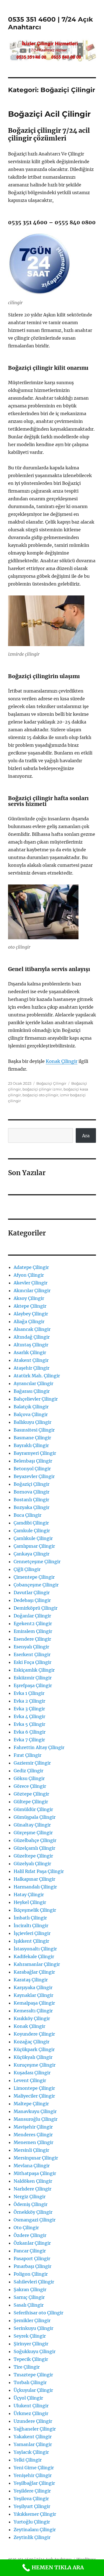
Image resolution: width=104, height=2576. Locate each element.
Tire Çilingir (27, 2367)
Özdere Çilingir (30, 2235)
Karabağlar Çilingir (34, 1972)
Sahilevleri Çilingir (34, 2282)
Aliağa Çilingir (29, 1321)
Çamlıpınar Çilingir (34, 1546)
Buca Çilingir (27, 1515)
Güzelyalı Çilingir (32, 1864)
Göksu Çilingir (29, 1778)
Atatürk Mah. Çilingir (37, 1376)
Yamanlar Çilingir (33, 2444)
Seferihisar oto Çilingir (38, 2313)
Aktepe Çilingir (30, 1306)
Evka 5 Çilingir (29, 1724)
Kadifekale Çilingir (34, 1956)
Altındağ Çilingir (32, 1337)
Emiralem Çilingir (33, 1631)
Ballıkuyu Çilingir (32, 1422)
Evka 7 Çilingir (29, 1740)
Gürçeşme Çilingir (33, 1833)
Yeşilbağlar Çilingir (34, 2483)
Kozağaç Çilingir (31, 2042)
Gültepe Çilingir (31, 1802)
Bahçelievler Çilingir (36, 1399)
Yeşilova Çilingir (31, 2499)
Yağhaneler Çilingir (35, 2429)
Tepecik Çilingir (31, 2359)
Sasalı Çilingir (29, 2305)
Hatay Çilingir (29, 1895)
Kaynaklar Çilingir (33, 1995)
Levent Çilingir (30, 2080)
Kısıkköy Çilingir (32, 2018)
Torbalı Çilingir (30, 2382)
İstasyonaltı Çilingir (35, 1949)
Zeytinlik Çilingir (32, 2537)
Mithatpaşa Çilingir (35, 2173)
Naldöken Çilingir (33, 2181)
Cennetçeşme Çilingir (37, 1562)
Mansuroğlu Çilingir (35, 2119)
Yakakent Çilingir (33, 2437)
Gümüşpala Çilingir (35, 1817)
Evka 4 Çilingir (29, 1716)
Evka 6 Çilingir (30, 1732)
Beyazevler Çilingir (34, 1476)
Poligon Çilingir (31, 2274)
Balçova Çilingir (31, 1414)
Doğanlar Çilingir (32, 1616)
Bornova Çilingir (31, 1492)
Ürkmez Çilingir (31, 2413)
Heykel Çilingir (30, 1902)
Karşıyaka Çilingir (33, 1987)
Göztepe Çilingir (31, 1794)
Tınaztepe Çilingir (33, 2375)
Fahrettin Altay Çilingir (39, 1747)
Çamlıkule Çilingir (33, 1538)
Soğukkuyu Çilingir (35, 2351)
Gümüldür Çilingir (33, 1809)
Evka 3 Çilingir (29, 1709)
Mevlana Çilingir (32, 2166)
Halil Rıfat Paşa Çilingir (39, 1871)
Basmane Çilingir (32, 1438)
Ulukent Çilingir (31, 2406)
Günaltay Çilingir (32, 1825)
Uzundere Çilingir (33, 2421)
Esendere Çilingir (32, 1639)
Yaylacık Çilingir (31, 2452)
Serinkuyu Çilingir (33, 2328)
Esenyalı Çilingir (31, 1647)
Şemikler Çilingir (32, 2320)
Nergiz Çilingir (30, 2197)
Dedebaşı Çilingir (32, 1600)
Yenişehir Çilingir (33, 2475)
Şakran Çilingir (30, 2289)
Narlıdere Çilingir (32, 2189)
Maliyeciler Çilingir (34, 2096)
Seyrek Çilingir (30, 2336)
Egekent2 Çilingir (33, 1623)
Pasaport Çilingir (32, 2258)
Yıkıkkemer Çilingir (35, 2514)
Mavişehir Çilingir (33, 2127)
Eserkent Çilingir (32, 1654)
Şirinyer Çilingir (31, 2344)
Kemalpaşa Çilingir (34, 2003)
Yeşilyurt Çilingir (32, 2506)
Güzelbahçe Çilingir (35, 1840)
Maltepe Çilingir (31, 2104)
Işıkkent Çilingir (31, 1941)
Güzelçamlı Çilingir (34, 1848)
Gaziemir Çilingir (32, 1763)
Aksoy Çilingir (29, 1298)
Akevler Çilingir (31, 1283)
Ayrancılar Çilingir (33, 1383)
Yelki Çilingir (28, 2460)
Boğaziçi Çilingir (51, 1083)
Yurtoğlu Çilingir (32, 2522)
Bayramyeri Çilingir (35, 1453)
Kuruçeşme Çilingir (35, 2065)
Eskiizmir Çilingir (33, 1678)
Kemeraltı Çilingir (33, 2011)
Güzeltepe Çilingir (33, 1856)
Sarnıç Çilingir (29, 2297)
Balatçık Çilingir (31, 1407)
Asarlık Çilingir (30, 1352)
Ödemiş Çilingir (31, 2204)
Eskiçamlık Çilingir (34, 1670)
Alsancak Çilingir (32, 1329)
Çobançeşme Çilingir (36, 1585)
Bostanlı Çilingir (31, 1500)
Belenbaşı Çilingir (33, 1461)
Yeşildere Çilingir (32, 2491)
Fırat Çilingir (27, 1755)
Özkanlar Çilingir (32, 2243)
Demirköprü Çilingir (35, 1608)
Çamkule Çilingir (32, 1531)
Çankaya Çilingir (31, 1554)
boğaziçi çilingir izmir (42, 1089)
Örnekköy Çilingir (33, 2212)
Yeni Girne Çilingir (34, 2468)
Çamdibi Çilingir (31, 1523)
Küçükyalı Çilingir (33, 2057)
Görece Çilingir (30, 1786)
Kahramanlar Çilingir (37, 1964)
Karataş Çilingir (31, 1980)
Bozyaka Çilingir (31, 1507)
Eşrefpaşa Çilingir (33, 1685)
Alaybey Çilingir (31, 1314)
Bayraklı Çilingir (31, 1445)
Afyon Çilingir (29, 1275)
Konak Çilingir (62, 1061)
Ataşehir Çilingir (31, 1368)
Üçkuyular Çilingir (33, 2390)
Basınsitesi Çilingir (34, 1430)
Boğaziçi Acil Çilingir (49, 114)
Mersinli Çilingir (31, 2150)
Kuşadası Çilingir (32, 2073)
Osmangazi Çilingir (35, 2220)
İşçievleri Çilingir (32, 1933)
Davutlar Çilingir (32, 1593)
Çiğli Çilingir (27, 1569)
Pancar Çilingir (30, 2251)
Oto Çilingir (26, 2228)
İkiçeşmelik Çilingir (35, 1910)
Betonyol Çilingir (32, 1469)
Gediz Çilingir (28, 1771)
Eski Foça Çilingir (32, 1662)
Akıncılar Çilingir (32, 1290)
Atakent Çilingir (31, 1360)
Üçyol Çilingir (28, 2398)
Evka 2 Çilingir (29, 1701)
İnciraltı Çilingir (31, 1926)
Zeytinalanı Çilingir (35, 2530)
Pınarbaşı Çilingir (32, 2266)
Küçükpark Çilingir (34, 2049)
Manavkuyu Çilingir (35, 2111)
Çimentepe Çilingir (34, 1577)
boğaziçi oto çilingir (40, 1095)
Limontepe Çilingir (34, 2088)
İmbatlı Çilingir (30, 1918)
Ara (86, 1136)
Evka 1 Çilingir (29, 1693)
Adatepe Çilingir (31, 1267)
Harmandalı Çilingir (35, 1887)
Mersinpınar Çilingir (36, 2158)
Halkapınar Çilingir (34, 1879)
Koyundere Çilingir (34, 2034)
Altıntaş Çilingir (31, 1345)
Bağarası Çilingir (32, 1391)
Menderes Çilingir (33, 2135)
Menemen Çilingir (33, 2142)
